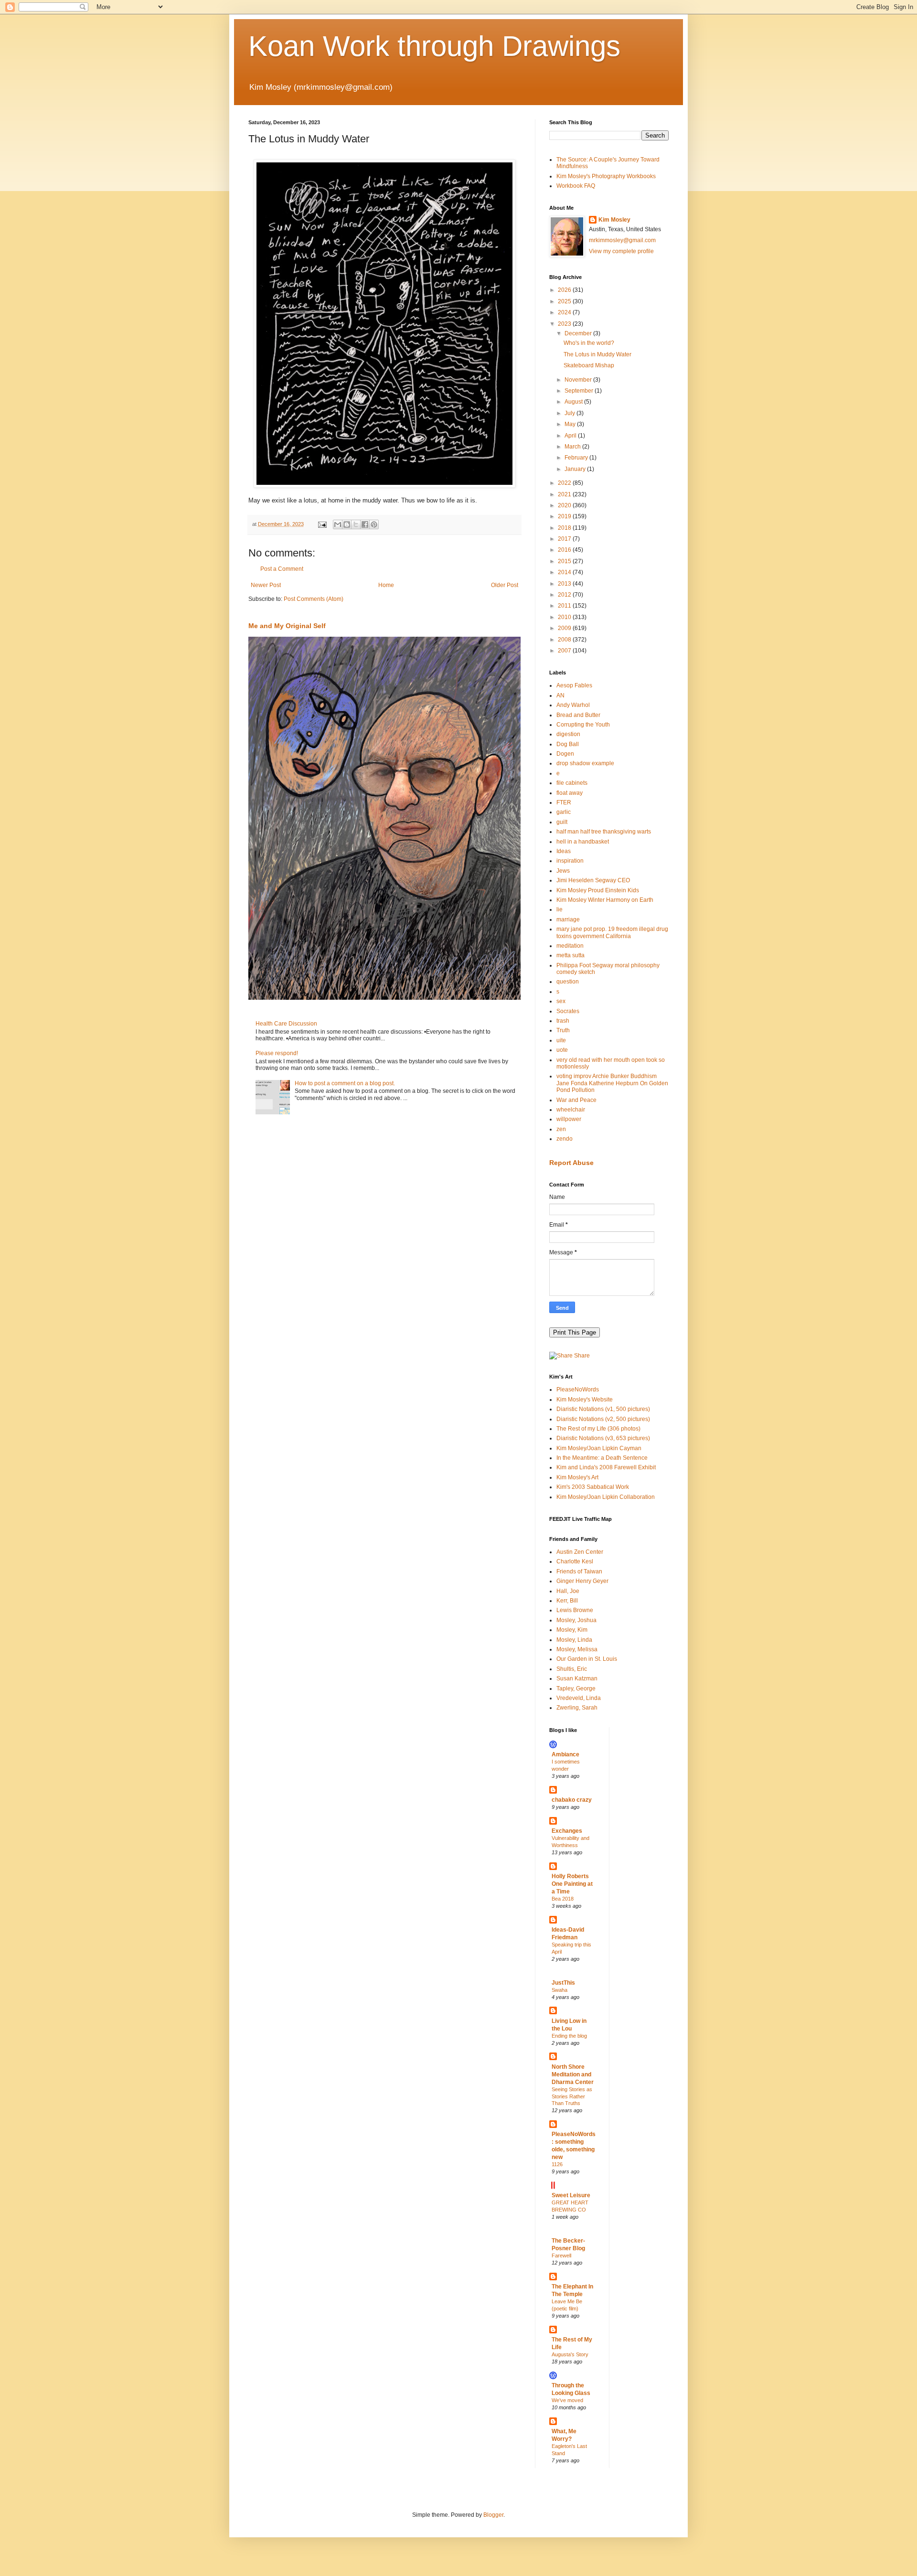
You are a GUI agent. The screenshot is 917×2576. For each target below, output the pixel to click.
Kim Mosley (614, 220)
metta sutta (570, 955)
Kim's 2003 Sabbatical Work (593, 1487)
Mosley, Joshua (576, 1620)
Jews (563, 871)
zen (561, 1129)
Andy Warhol (573, 705)
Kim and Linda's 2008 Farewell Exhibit (606, 1467)
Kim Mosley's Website (585, 1400)
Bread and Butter (578, 715)
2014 (565, 572)
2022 (565, 483)
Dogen (565, 754)
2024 (565, 312)
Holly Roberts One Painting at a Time (572, 1884)
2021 (565, 494)
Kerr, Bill (567, 1601)
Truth (563, 1030)
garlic (564, 812)
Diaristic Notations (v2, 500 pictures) (603, 1419)
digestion (568, 734)
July (570, 413)
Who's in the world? (589, 343)
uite (561, 1040)
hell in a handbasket (583, 842)
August (574, 402)
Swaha (560, 1990)
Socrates (568, 1011)
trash (563, 1021)
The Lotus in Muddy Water (597, 354)
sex (561, 1001)
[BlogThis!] (347, 524)
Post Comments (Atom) (314, 599)
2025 (565, 301)
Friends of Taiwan (579, 1571)
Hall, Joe (568, 1591)
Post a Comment (282, 569)
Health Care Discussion (286, 1024)
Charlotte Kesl (575, 1561)
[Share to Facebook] (365, 524)
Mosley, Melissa (577, 1649)
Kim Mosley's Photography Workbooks (606, 176)
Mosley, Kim (572, 1630)
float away (570, 793)
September (580, 391)
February (577, 458)
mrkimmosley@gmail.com (622, 240)
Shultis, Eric (572, 1669)
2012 (565, 595)
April (571, 436)
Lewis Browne (575, 1610)
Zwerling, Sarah (577, 1708)
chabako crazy (572, 1800)
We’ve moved (567, 2400)
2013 (565, 584)
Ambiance (565, 1754)
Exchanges (567, 1831)
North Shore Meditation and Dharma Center (573, 2074)
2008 (565, 640)
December (579, 333)
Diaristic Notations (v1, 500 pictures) (603, 1409)
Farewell (561, 2255)
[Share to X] (356, 524)
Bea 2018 (563, 1899)
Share (581, 1356)
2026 (565, 290)
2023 (565, 324)
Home (386, 585)
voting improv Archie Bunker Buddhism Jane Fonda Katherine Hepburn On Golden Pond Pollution (612, 1083)
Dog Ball (568, 744)
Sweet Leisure (571, 2195)
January (576, 469)
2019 (565, 516)
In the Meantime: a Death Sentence (602, 1458)
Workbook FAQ (576, 186)
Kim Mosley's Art (577, 1477)
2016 (565, 550)
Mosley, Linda (574, 1640)
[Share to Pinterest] (374, 524)
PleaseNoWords (578, 1390)
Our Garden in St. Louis (587, 1659)
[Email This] (338, 524)
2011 (565, 606)
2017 (565, 539)
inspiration (570, 861)
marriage (568, 919)
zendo (565, 1139)
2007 (565, 651)
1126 (557, 2164)
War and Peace (576, 1100)
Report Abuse (571, 1163)
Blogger (493, 2515)
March (573, 447)
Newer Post (266, 585)
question (568, 982)
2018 (565, 528)
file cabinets (572, 783)
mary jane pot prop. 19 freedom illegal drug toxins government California (612, 932)
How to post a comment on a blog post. (345, 1083)
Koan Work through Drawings (434, 46)
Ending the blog (569, 2036)
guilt (562, 822)
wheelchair (571, 1110)
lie (560, 909)
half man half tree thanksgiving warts (604, 832)
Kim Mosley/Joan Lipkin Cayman (599, 1448)
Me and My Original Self (287, 626)
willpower (569, 1119)
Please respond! (277, 1053)
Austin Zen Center (580, 1552)
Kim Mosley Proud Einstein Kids (598, 890)
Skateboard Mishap (589, 365)
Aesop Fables (574, 685)
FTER (564, 802)
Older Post (505, 585)
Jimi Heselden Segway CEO (593, 880)
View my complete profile (621, 251)
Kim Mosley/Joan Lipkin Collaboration (606, 1497)
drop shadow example (585, 763)
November (579, 380)
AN (560, 695)
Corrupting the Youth (583, 725)
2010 (565, 617)
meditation (570, 946)
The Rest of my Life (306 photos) (598, 1429)
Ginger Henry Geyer (582, 1581)
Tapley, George (576, 1689)
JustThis (563, 1983)
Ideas (564, 851)
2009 (565, 628)
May (571, 424)
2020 (565, 505)
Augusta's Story (570, 2354)
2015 (565, 561)
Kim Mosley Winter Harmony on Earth (605, 900)
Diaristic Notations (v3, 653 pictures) (603, 1438)
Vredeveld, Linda (579, 1698)
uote (562, 1050)
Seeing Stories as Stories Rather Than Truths (572, 2096)
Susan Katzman (577, 1678)
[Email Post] (322, 524)
